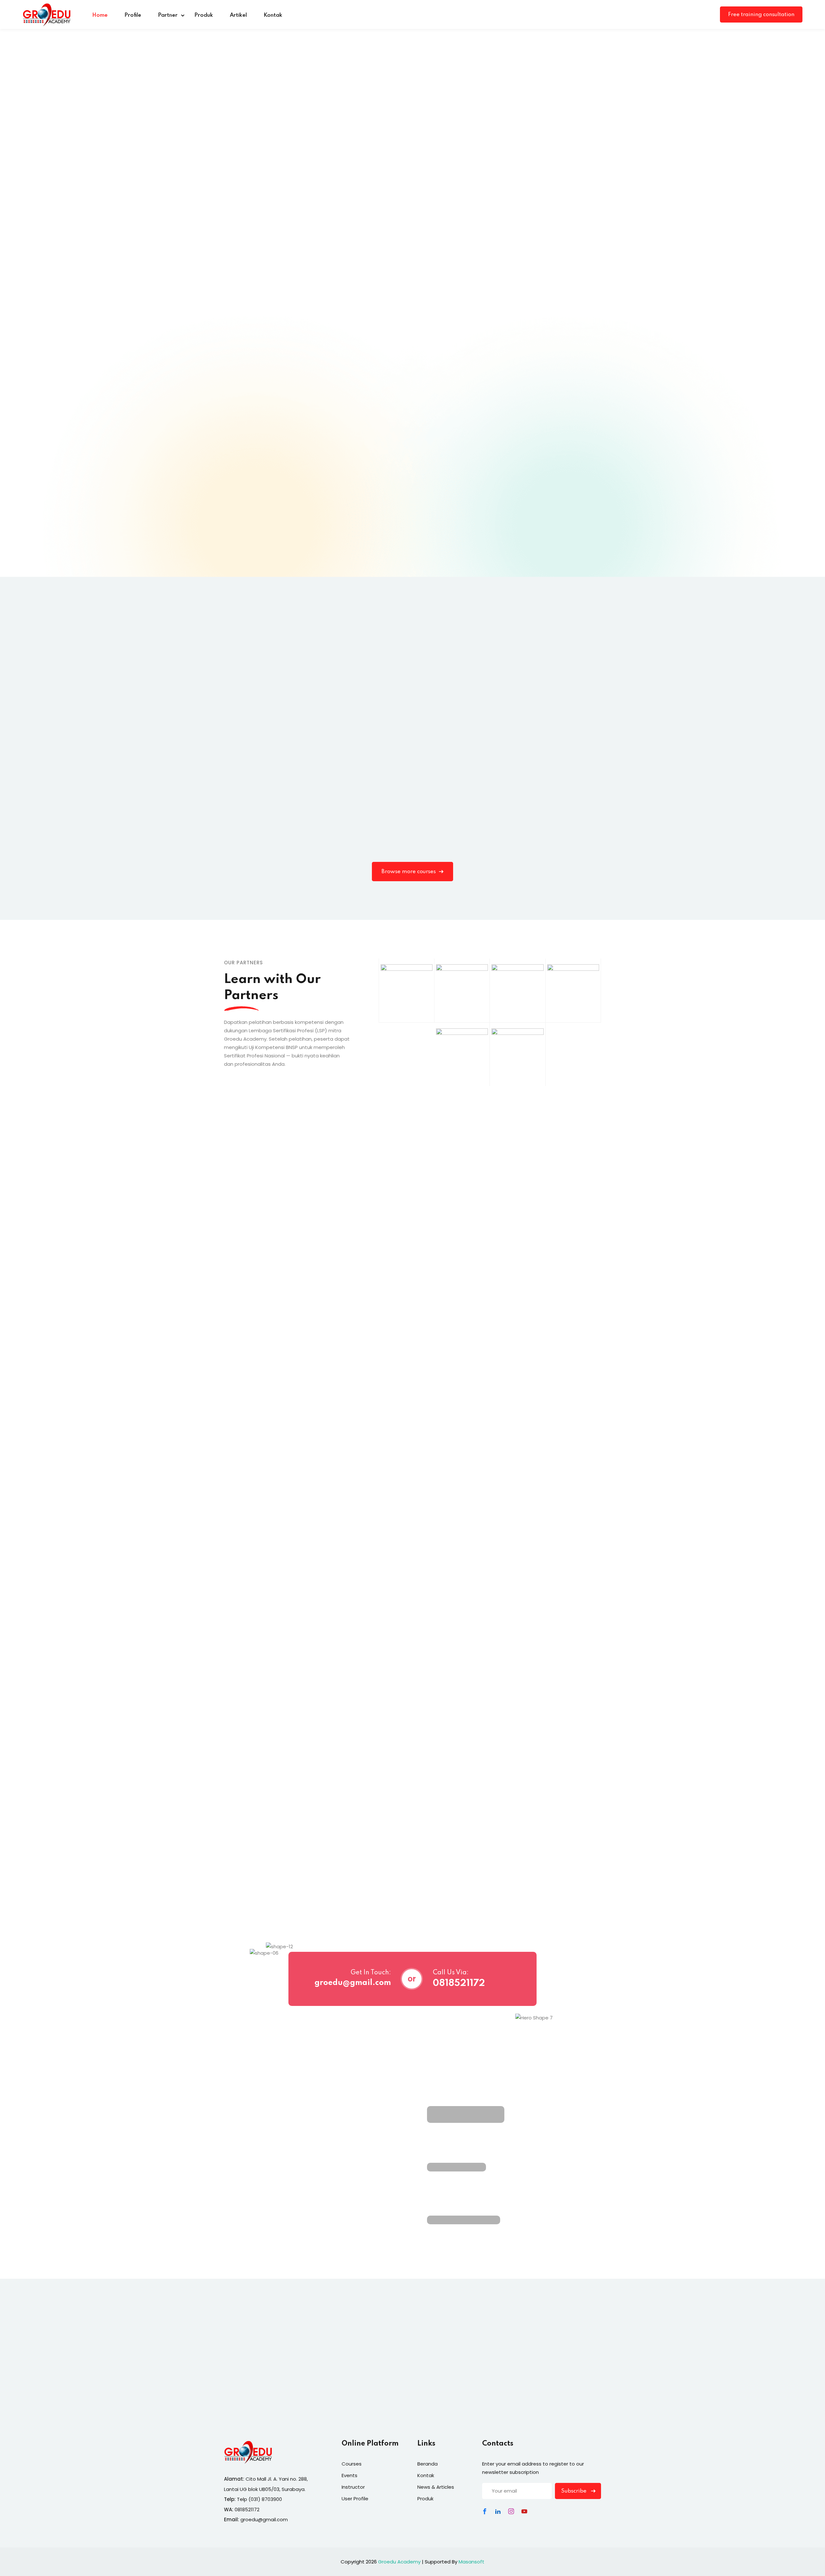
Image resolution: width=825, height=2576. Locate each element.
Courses (352, 2464)
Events (349, 2475)
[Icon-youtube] (524, 2511)
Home (100, 15)
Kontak (273, 15)
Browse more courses (409, 872)
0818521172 (459, 1984)
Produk (204, 15)
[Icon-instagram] (511, 2511)
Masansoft (471, 2562)
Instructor (353, 2487)
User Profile (355, 2499)
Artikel (238, 15)
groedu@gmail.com (353, 1983)
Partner (168, 15)
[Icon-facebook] (485, 2511)
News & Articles (436, 2487)
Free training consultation (761, 15)
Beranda (427, 2464)
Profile (133, 15)
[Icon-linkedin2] (498, 2511)
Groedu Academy (399, 2562)
